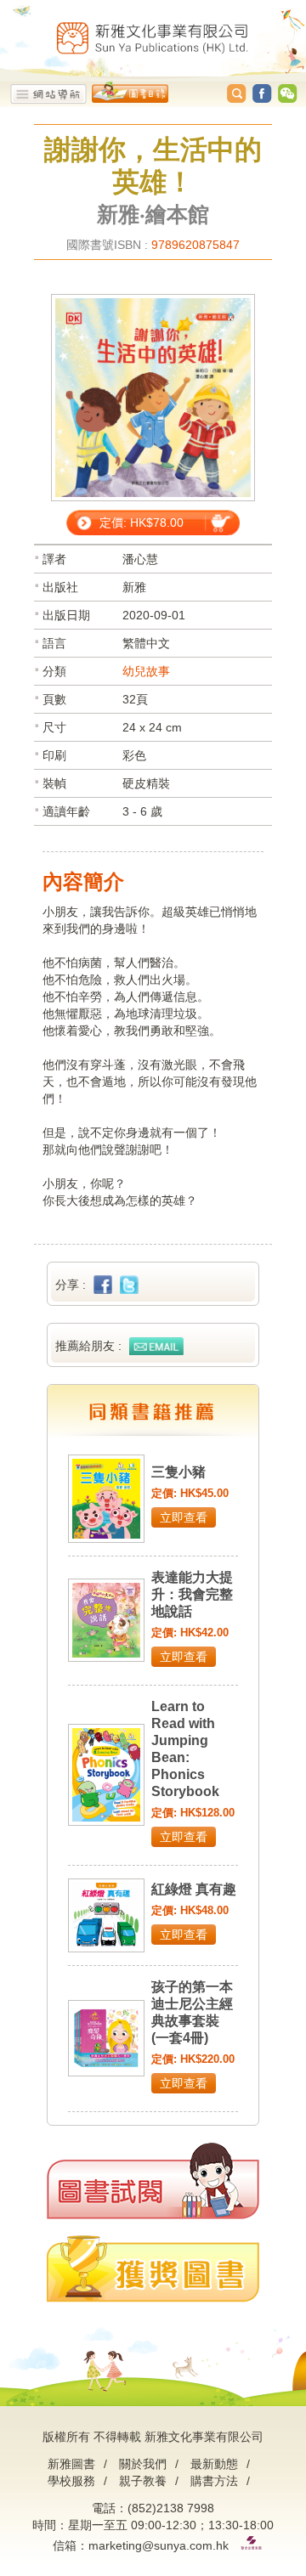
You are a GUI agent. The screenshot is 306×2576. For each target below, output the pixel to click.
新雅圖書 (71, 2464)
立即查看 (184, 1517)
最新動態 (214, 2464)
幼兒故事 (146, 671)
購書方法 (214, 2481)
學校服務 (71, 2481)
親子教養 (143, 2481)
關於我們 (143, 2464)
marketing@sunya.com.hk (159, 2545)
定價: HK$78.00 (142, 523)
